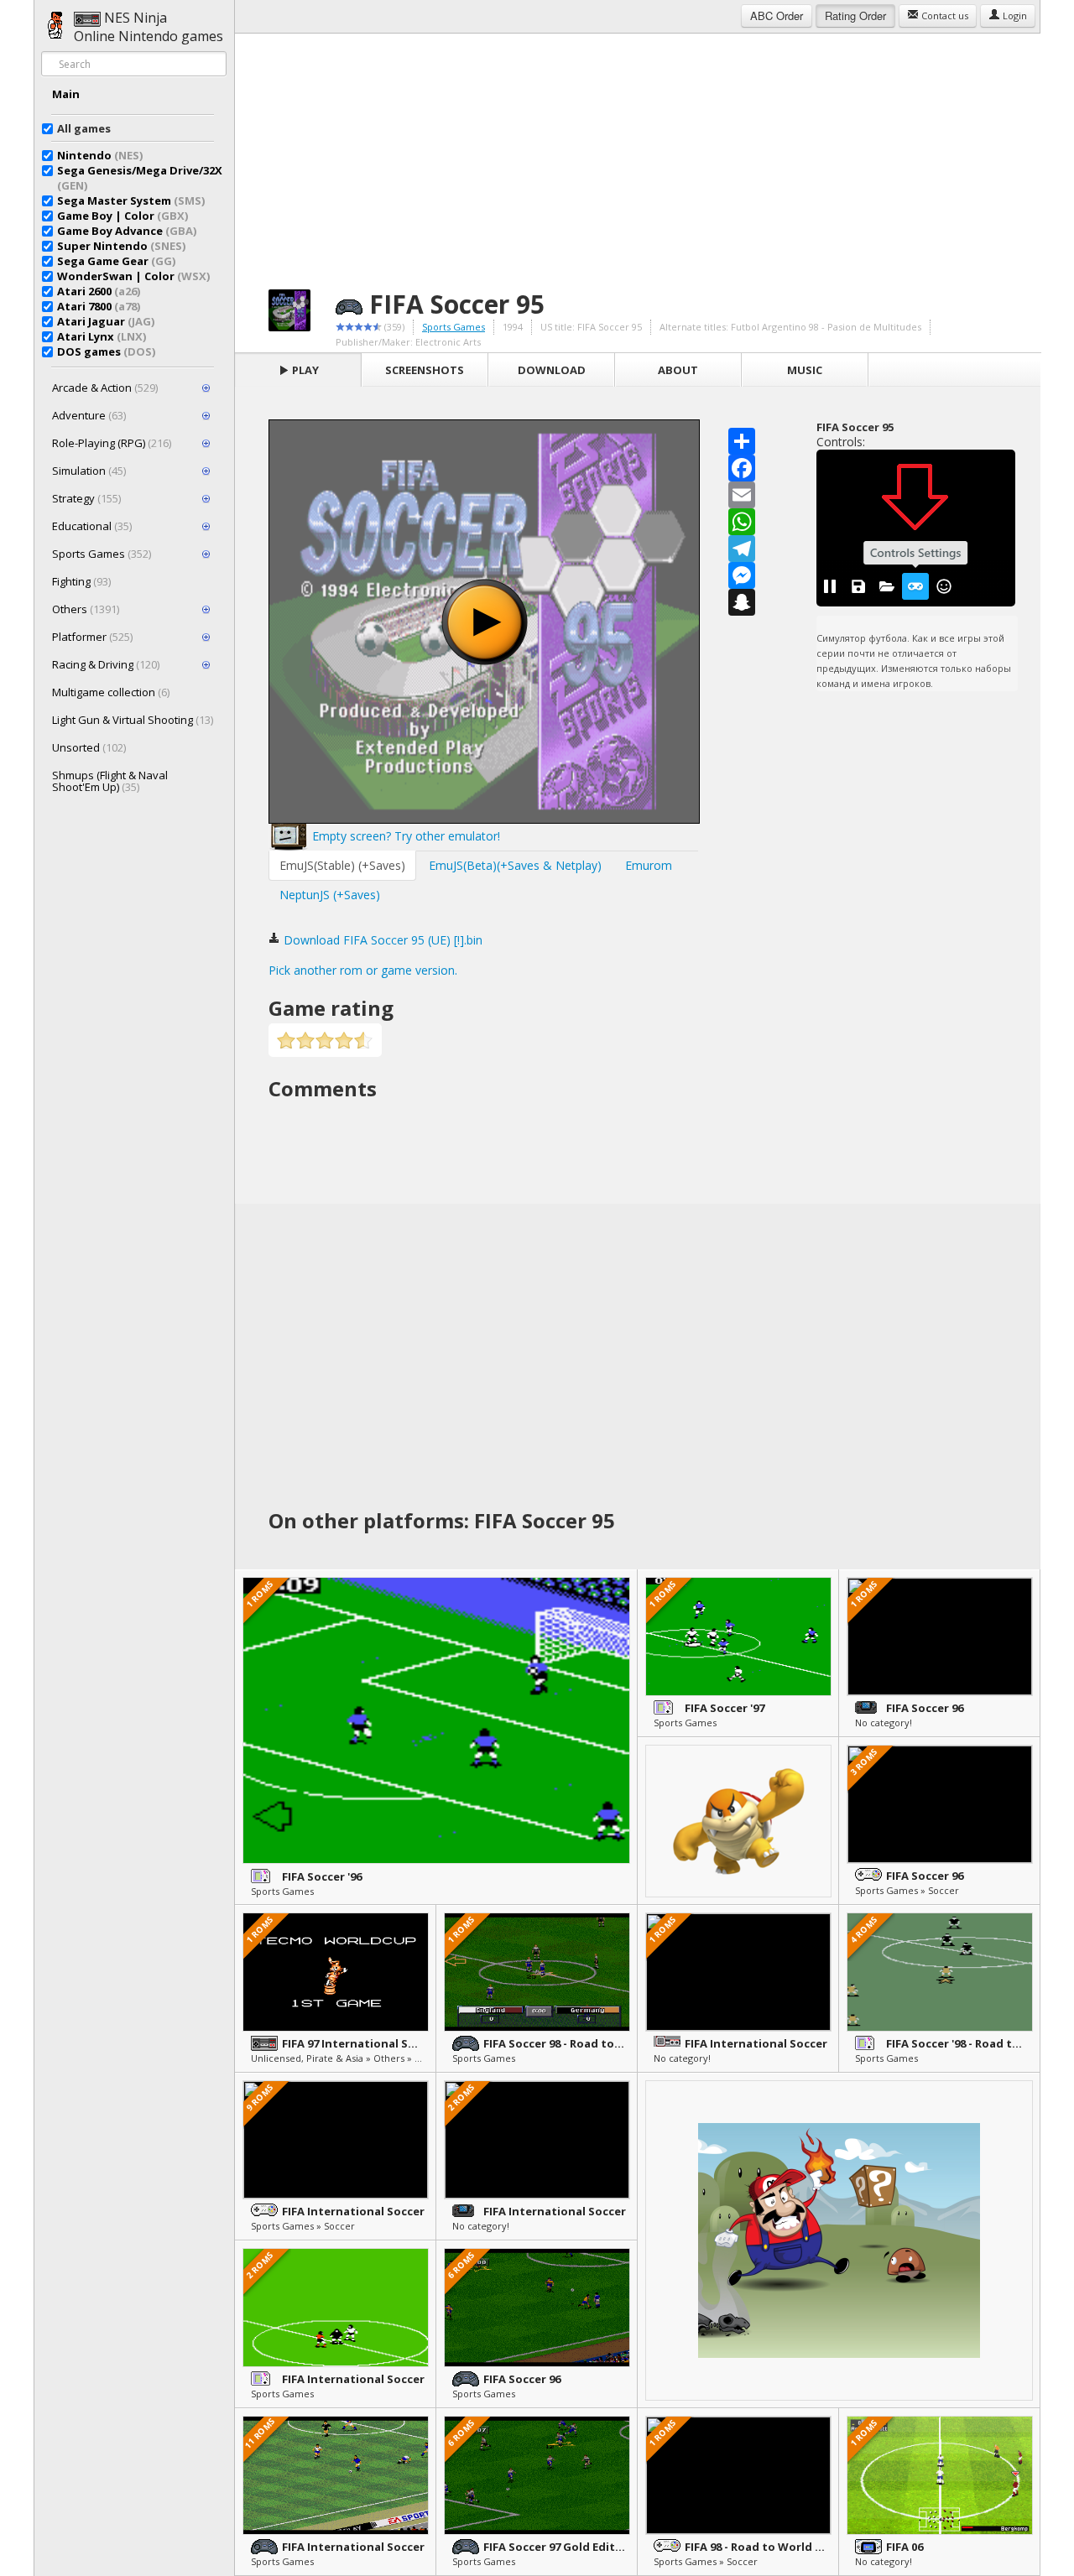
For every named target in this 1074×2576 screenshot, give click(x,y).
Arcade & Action (105, 388)
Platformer (92, 637)
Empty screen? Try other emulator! (404, 836)
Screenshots (425, 370)
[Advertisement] (638, 151)
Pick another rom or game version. (363, 970)
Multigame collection (111, 692)
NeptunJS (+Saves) (330, 895)
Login (1014, 16)
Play (304, 370)
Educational (92, 526)
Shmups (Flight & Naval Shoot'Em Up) (110, 781)
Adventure (89, 415)
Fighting (81, 581)
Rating (855, 16)
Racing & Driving (106, 664)
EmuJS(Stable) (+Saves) (342, 865)
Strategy (86, 498)
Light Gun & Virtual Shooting (133, 720)
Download (552, 370)
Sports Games (102, 554)
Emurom (649, 865)
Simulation (89, 471)
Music (805, 370)
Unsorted (89, 747)
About (678, 370)
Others (86, 609)
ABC (777, 16)
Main (66, 94)
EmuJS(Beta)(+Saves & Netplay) (515, 865)
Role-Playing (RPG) (112, 443)
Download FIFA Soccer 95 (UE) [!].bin (381, 940)
